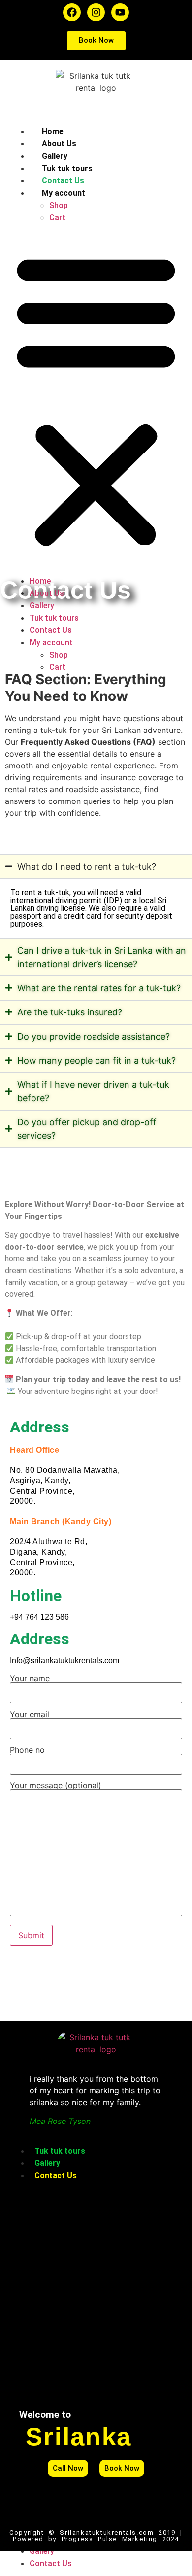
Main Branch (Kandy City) (61, 1521)
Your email (30, 1715)
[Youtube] (120, 12)
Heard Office (34, 1450)
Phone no (27, 1750)
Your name (30, 1679)
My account (64, 193)
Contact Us (63, 181)
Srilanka (79, 2437)
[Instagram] (96, 12)
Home (53, 131)
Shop (59, 205)
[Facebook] (72, 12)
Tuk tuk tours (67, 168)
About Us (59, 144)
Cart (57, 218)
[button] (96, 399)
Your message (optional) (56, 1786)
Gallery (55, 156)
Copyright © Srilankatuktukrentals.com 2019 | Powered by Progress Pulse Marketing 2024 (96, 2536)
